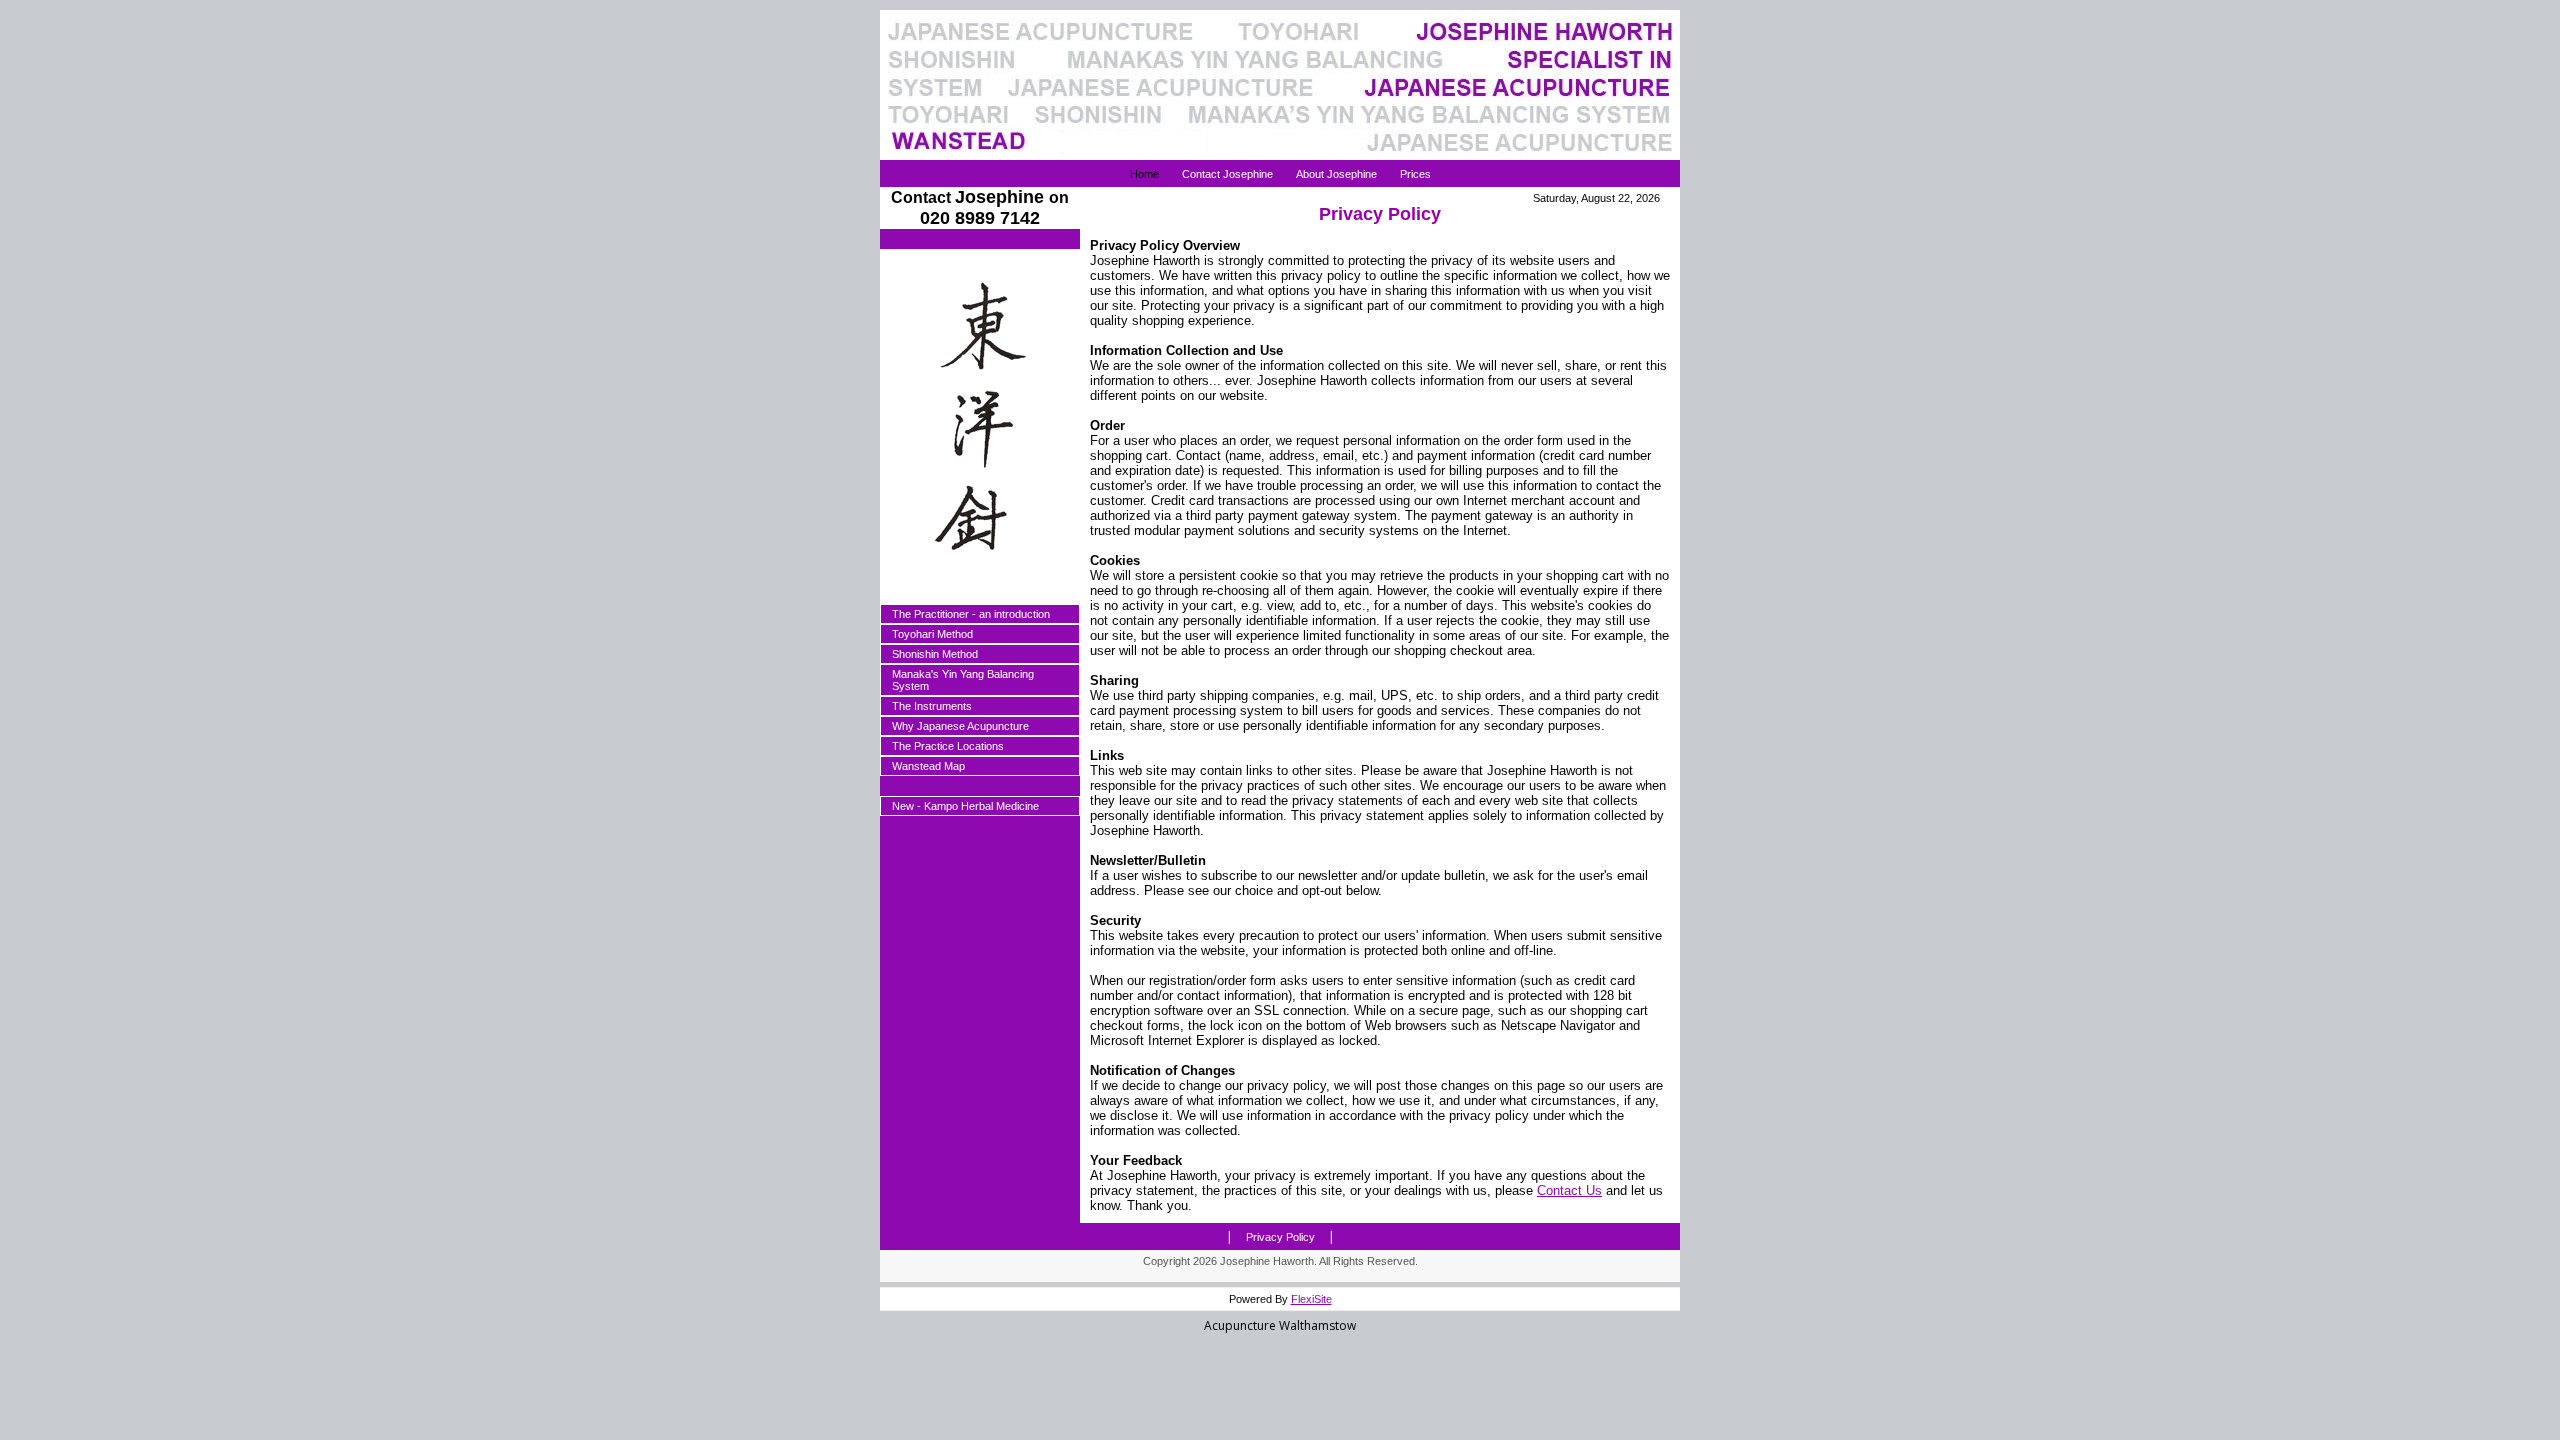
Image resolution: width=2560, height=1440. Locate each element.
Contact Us (1569, 1190)
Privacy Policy (1280, 1237)
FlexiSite (1311, 1299)
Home (1144, 174)
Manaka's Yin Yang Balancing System (963, 680)
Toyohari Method (932, 634)
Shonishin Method (935, 654)
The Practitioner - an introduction (971, 614)
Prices (1415, 174)
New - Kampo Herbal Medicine (965, 806)
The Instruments (932, 706)
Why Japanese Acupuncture (960, 726)
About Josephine (1336, 174)
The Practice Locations (948, 746)
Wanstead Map (928, 766)
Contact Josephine (1227, 174)
